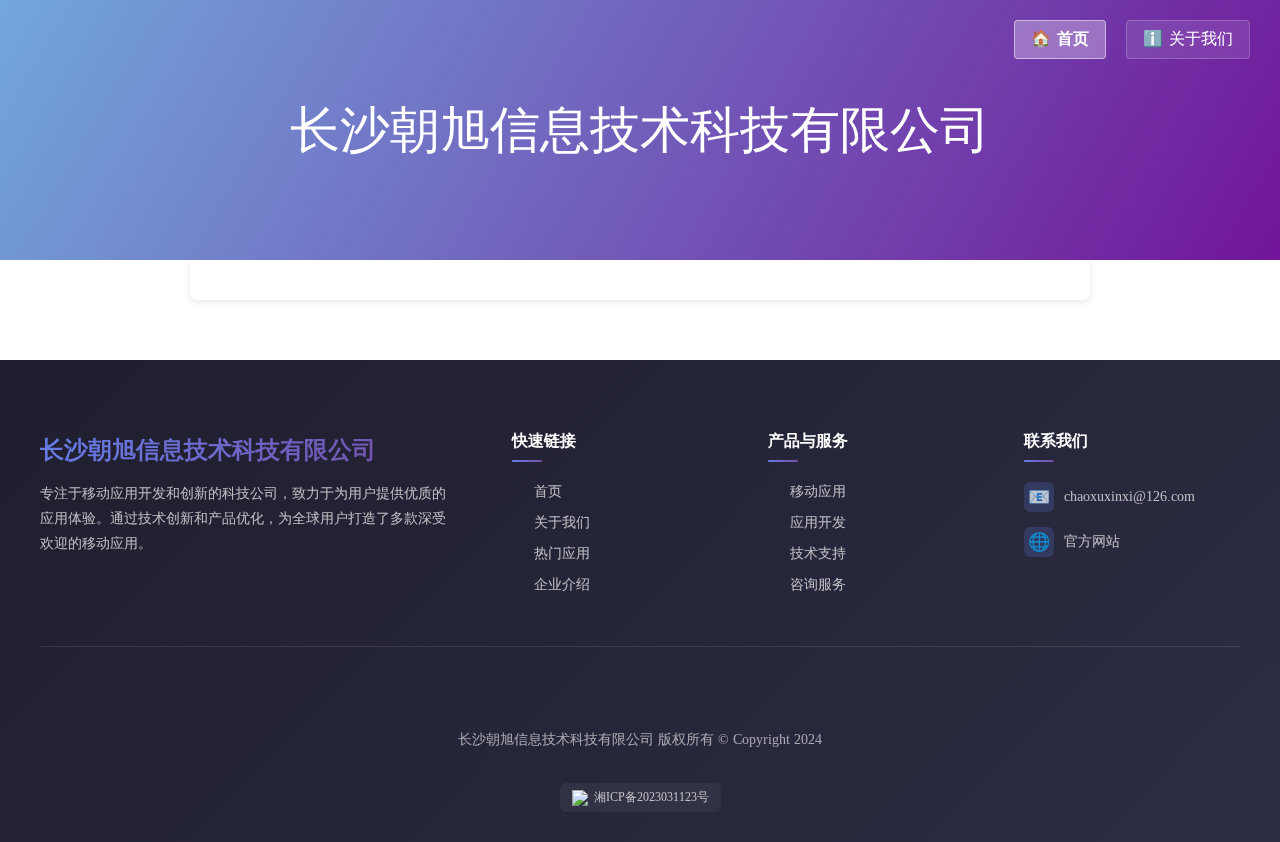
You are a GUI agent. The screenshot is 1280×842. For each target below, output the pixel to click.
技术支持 (818, 553)
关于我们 (1188, 38)
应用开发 (818, 522)
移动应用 (818, 491)
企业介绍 (562, 584)
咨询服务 (818, 584)
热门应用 (562, 553)
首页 (1060, 38)
